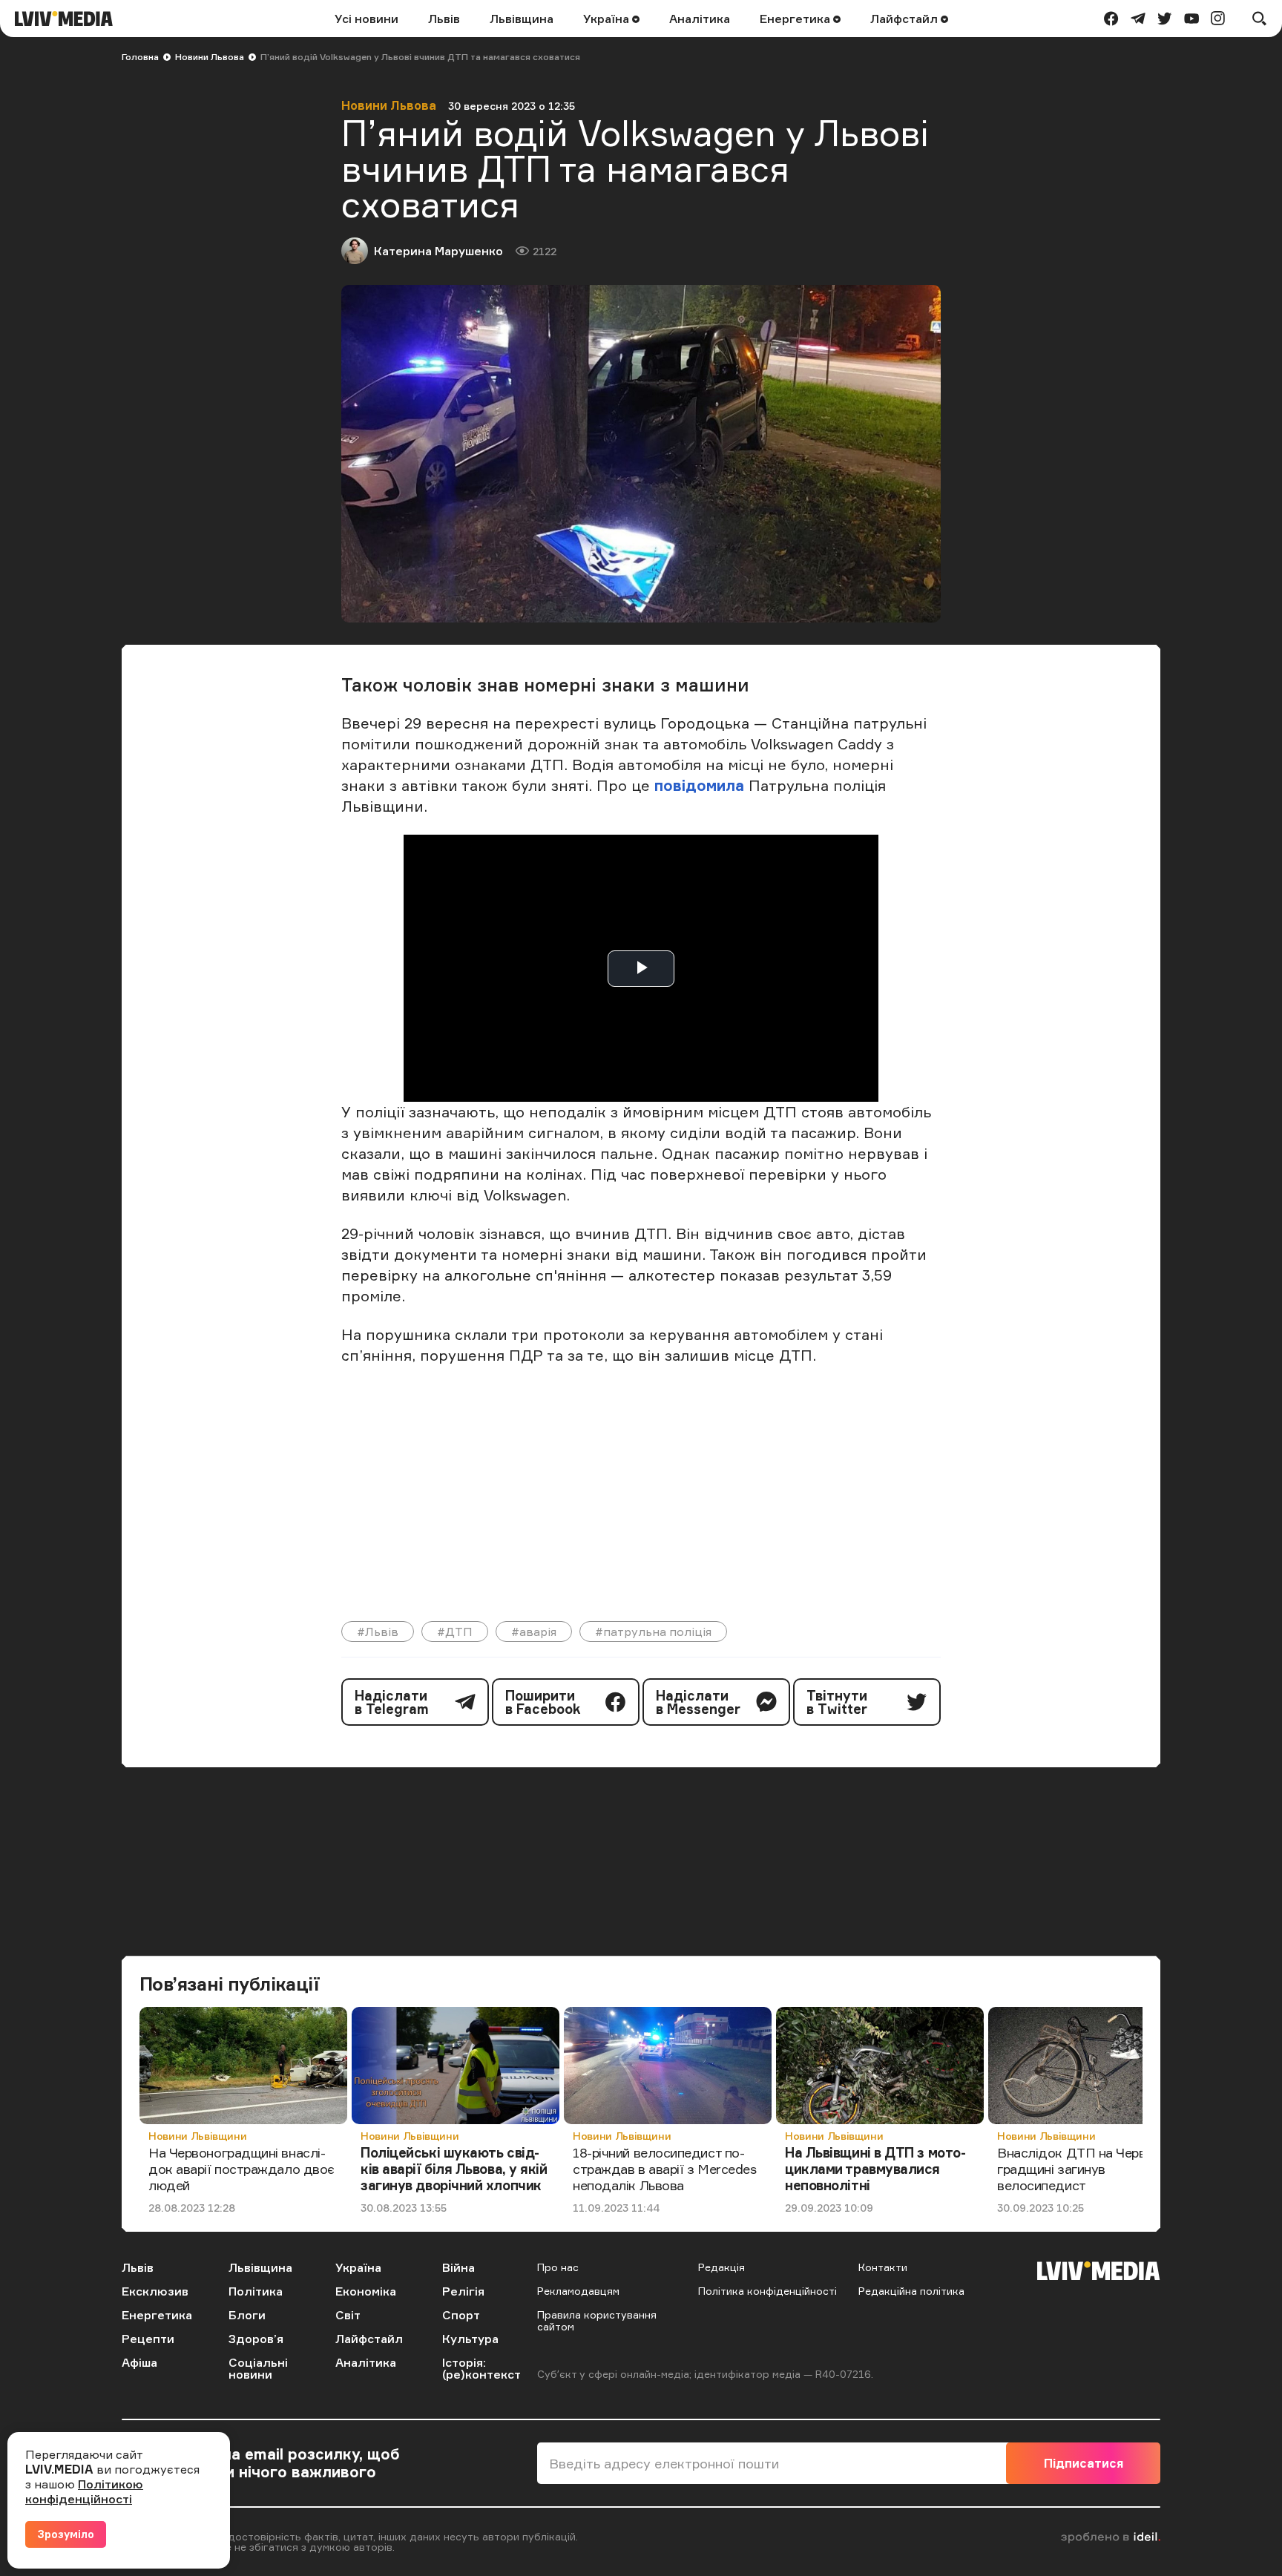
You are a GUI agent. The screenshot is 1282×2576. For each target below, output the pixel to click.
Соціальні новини (258, 2368)
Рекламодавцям (578, 2291)
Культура (470, 2339)
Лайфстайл (905, 19)
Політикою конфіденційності (84, 2491)
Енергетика (796, 19)
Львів (444, 19)
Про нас (558, 2267)
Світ (348, 2315)
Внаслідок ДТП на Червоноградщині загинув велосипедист (1085, 2168)
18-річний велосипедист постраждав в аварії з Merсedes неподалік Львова (664, 2168)
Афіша (139, 2362)
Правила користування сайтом (597, 2320)
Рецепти (148, 2339)
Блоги (247, 2315)
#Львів (378, 1632)
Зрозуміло (66, 2534)
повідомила (699, 785)
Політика (256, 2291)
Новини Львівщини (197, 2136)
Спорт (461, 2315)
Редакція (721, 2267)
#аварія (534, 1632)
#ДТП (455, 1632)
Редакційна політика (911, 2291)
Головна (140, 57)
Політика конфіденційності (767, 2291)
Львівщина (522, 19)
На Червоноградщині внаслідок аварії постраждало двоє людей (241, 2168)
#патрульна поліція (653, 1632)
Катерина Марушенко (438, 251)
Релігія (463, 2291)
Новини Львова (210, 57)
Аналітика (700, 19)
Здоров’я (256, 2339)
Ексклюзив (155, 2291)
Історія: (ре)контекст (481, 2368)
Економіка (366, 2291)
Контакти (883, 2267)
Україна (608, 19)
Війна (458, 2267)
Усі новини (366, 19)
